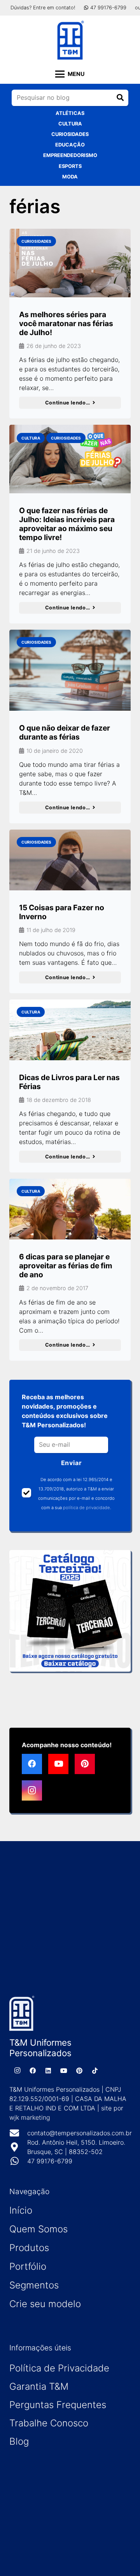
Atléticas (70, 113)
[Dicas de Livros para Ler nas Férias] (70, 1030)
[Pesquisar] (120, 98)
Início (21, 2210)
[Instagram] (32, 1790)
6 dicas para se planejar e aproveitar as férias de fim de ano (66, 1266)
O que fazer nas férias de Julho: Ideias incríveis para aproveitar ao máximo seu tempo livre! (67, 524)
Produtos (29, 2248)
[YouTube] (58, 1764)
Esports (70, 166)
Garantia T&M (39, 2386)
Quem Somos (38, 2229)
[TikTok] (95, 2071)
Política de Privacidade (59, 2368)
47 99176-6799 (50, 2161)
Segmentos (34, 2285)
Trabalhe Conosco (49, 2423)
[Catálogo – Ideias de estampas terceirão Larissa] (70, 1611)
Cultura (70, 124)
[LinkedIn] (48, 2071)
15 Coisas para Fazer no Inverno (62, 912)
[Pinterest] (85, 1764)
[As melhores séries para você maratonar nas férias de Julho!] (70, 263)
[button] (70, 74)
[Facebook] (32, 1764)
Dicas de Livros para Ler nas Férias (69, 1082)
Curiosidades (70, 134)
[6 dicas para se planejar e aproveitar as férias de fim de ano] (70, 1209)
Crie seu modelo (45, 2304)
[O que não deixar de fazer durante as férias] (70, 670)
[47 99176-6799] (18, 2161)
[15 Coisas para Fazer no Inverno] (70, 860)
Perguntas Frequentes (58, 2405)
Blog (19, 2441)
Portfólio (28, 2266)
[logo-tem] (70, 40)
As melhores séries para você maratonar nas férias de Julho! (66, 323)
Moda (70, 177)
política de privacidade (87, 1508)
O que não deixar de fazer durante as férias (65, 732)
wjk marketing (30, 2117)
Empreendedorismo (70, 155)
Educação (70, 145)
